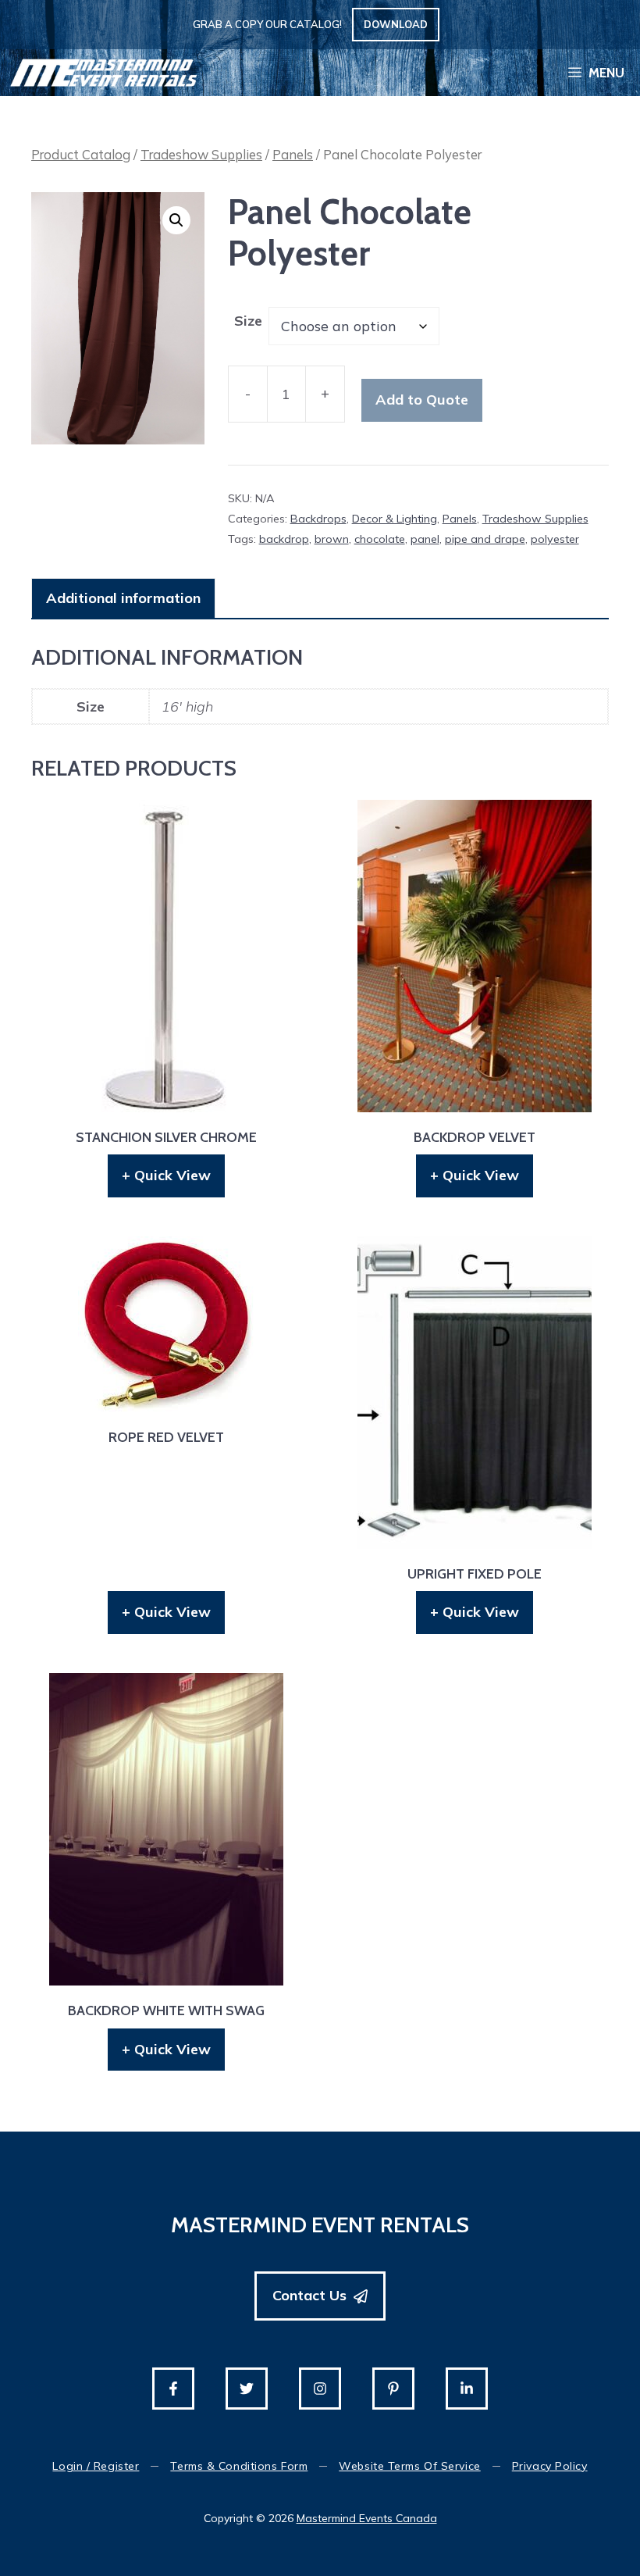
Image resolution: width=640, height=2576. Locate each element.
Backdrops (318, 519)
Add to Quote (422, 400)
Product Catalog (81, 154)
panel (425, 539)
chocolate (380, 539)
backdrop (284, 539)
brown (332, 539)
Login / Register (96, 2466)
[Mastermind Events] (104, 73)
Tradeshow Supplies (201, 154)
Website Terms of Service (409, 2466)
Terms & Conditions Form (239, 2466)
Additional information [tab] (123, 598)
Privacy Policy (550, 2466)
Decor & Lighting (395, 519)
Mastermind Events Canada (367, 2518)
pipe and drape (485, 539)
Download (396, 24)
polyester (555, 539)
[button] (176, 220)
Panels (293, 154)
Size (248, 321)
